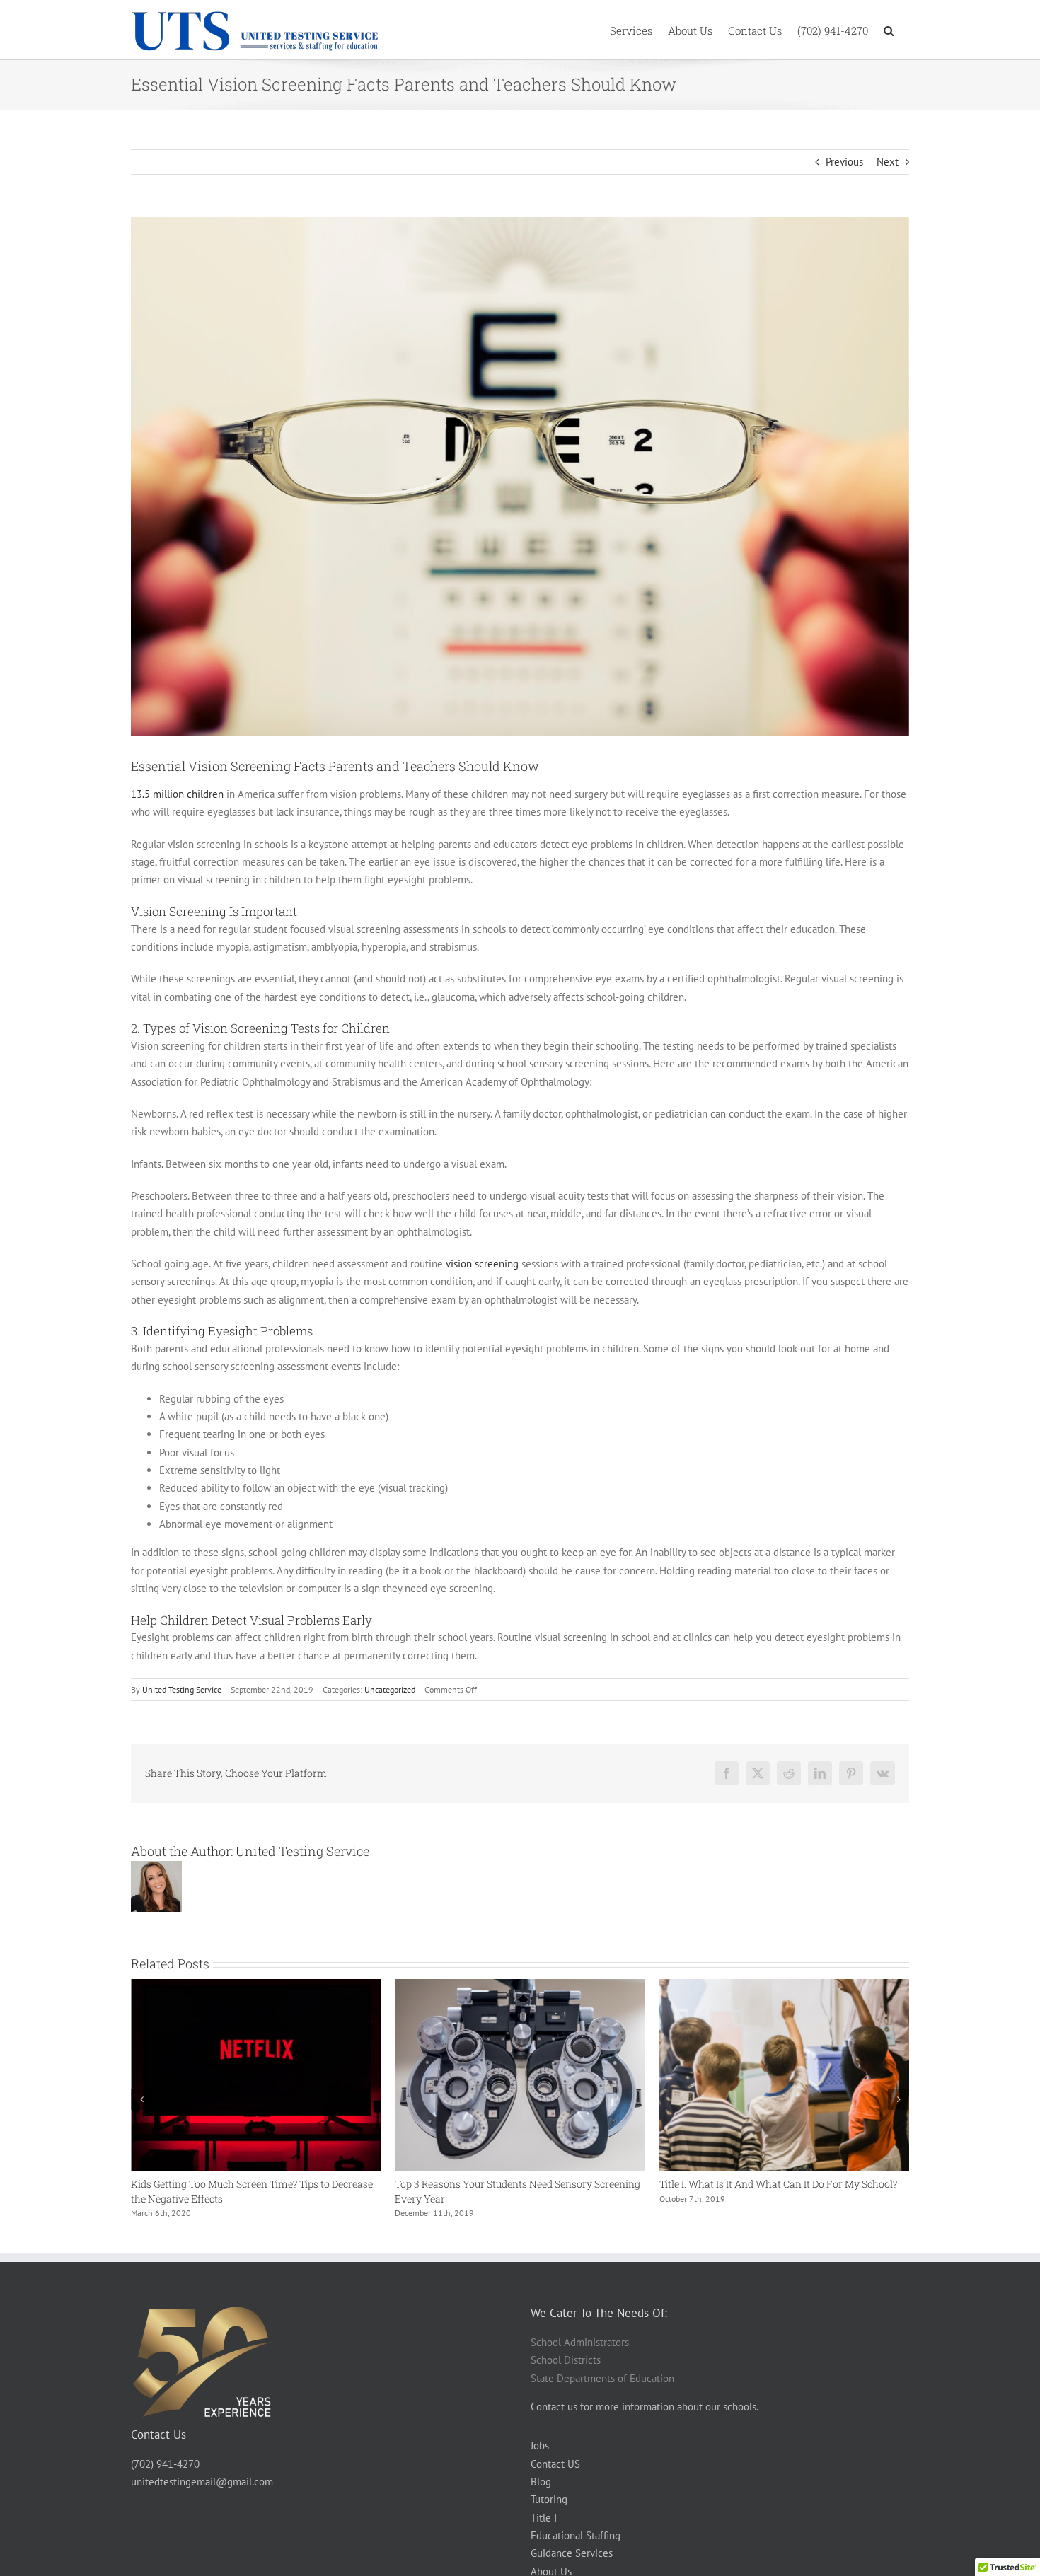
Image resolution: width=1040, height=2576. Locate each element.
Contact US (555, 2464)
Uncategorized (390, 1689)
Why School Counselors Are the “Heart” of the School (779, 2184)
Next (888, 162)
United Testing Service (182, 1689)
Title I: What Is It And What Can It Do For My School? (514, 2184)
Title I (544, 2518)
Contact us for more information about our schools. (645, 2407)
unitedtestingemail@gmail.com (202, 2482)
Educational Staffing (576, 2535)
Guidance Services (572, 2553)
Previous (844, 162)
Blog (541, 2482)
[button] (889, 30)
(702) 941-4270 (165, 2464)
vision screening (482, 1264)
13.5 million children (177, 794)
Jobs (540, 2446)
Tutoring (549, 2499)
